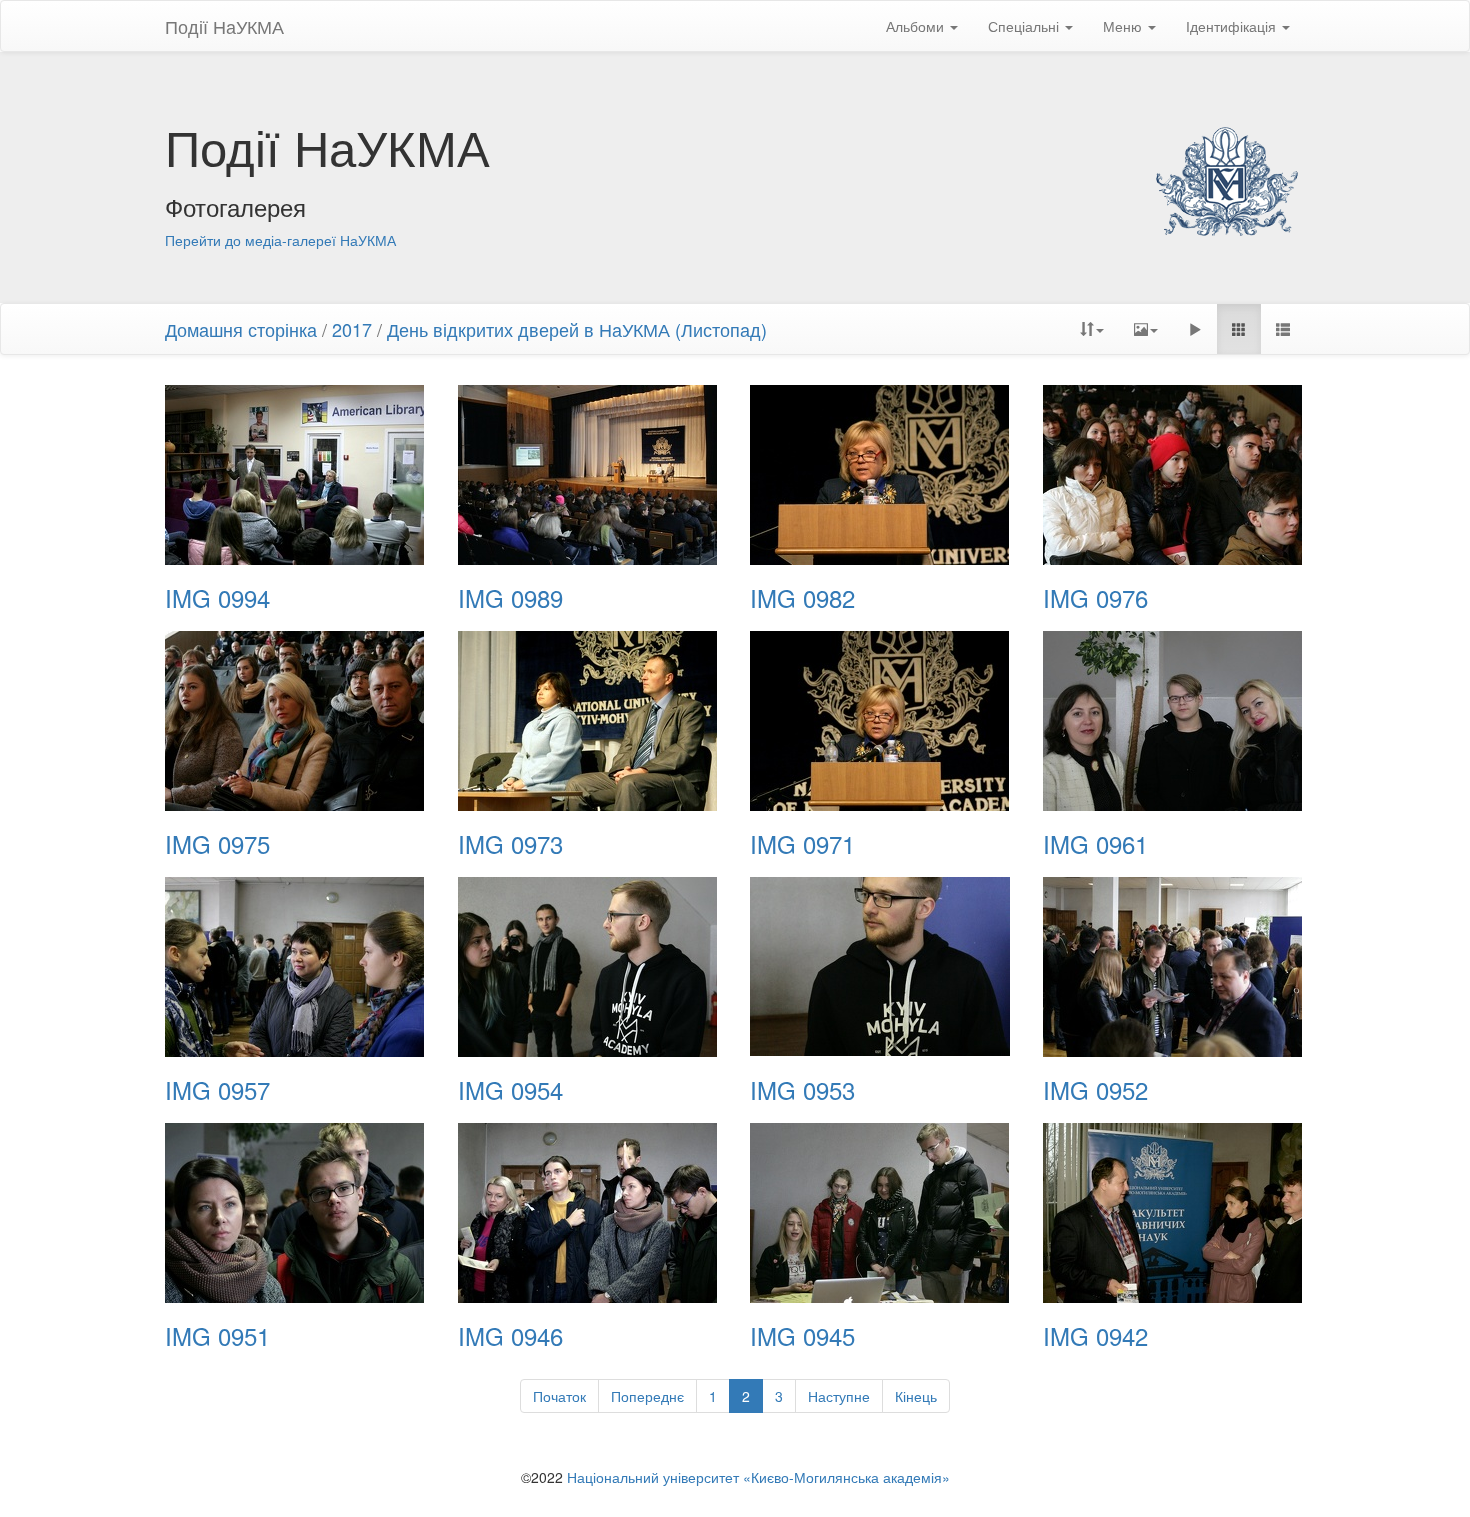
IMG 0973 (510, 844)
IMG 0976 (1095, 598)
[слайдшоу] (1195, 329)
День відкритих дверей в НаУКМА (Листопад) (577, 329)
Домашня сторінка (241, 329)
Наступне (839, 1396)
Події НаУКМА (224, 26)
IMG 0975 (217, 844)
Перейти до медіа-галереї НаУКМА (280, 240)
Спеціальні (1025, 26)
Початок (559, 1396)
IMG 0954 (510, 1090)
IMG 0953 (802, 1090)
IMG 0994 (217, 598)
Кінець (916, 1396)
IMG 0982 (802, 598)
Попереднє (647, 1396)
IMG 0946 (510, 1336)
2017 (352, 329)
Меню (1124, 26)
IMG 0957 (217, 1090)
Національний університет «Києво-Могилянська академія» (758, 1477)
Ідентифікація (1233, 26)
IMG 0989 (510, 598)
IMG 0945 (802, 1336)
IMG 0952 (1095, 1090)
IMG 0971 (802, 844)
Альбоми (917, 26)
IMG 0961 (1095, 844)
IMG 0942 (1095, 1336)
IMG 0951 (217, 1336)
